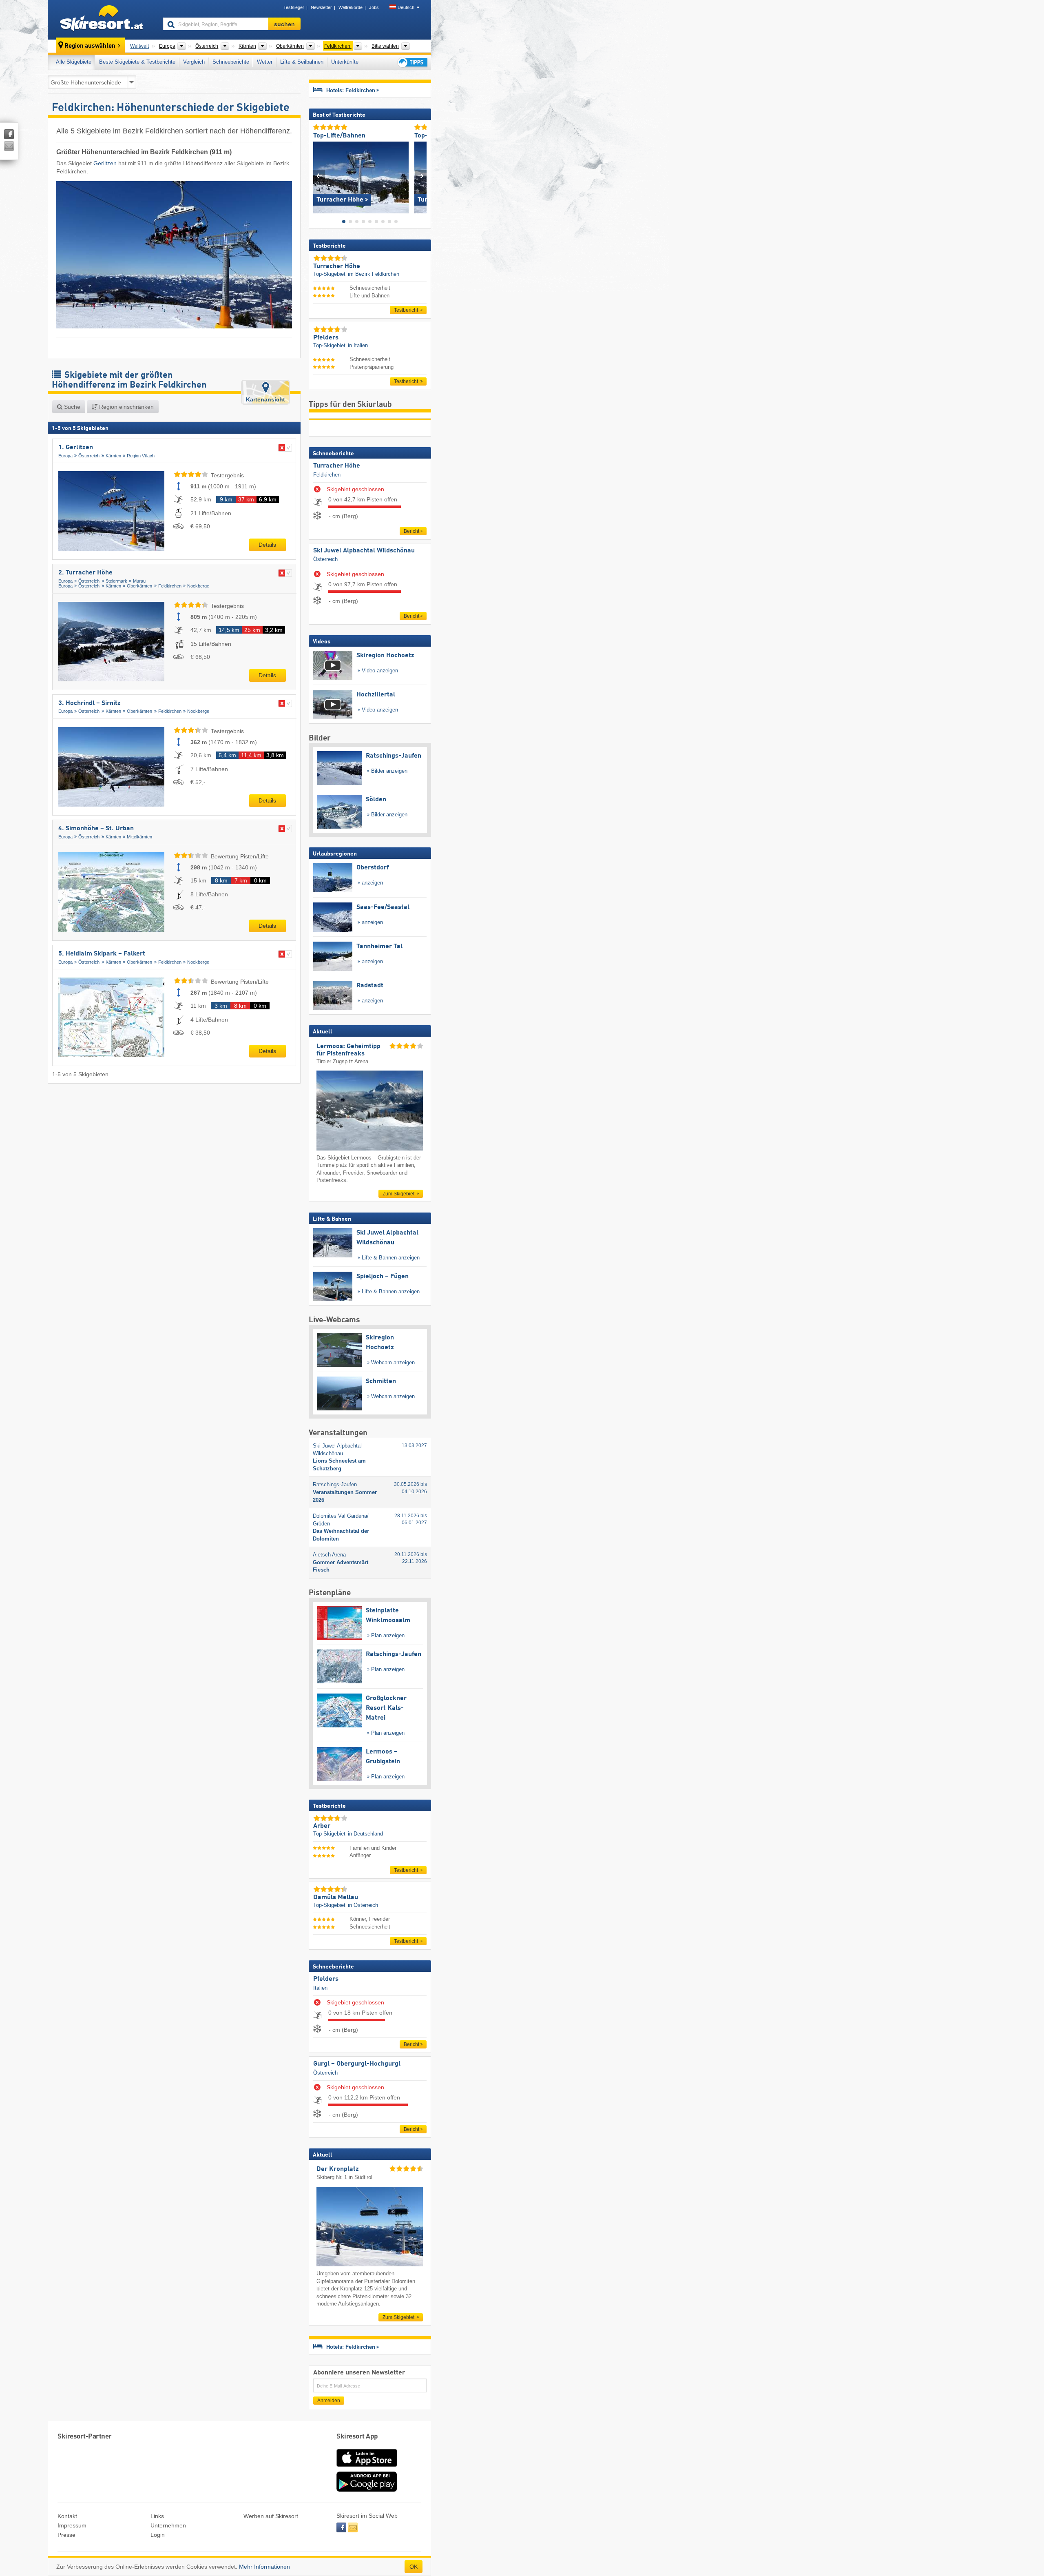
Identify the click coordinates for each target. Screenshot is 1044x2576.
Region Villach (141, 456)
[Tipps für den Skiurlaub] (412, 62)
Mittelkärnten (139, 837)
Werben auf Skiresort (271, 2516)
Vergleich (194, 62)
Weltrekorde (351, 7)
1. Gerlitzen (76, 448)
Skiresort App (357, 2437)
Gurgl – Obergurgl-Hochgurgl (357, 2064)
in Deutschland (365, 1834)
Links (157, 2516)
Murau (139, 581)
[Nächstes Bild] (421, 176)
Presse (66, 2535)
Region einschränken (126, 407)
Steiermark (116, 581)
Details (267, 545)
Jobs (374, 7)
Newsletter (321, 7)
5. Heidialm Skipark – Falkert (102, 954)
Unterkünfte (345, 62)
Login (158, 2535)
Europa (65, 456)
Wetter (265, 62)
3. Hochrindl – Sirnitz (90, 703)
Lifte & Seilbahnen (302, 62)
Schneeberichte (231, 62)
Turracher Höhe (337, 466)
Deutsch (406, 7)
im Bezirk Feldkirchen (374, 274)
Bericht (411, 531)
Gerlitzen (105, 163)
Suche (71, 407)
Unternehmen (168, 2525)
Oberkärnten (139, 586)
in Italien (358, 345)
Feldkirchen (170, 586)
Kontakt (67, 2516)
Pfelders (326, 1979)
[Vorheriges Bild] (319, 176)
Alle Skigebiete (74, 62)
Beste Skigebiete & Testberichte (137, 62)
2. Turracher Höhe (85, 573)
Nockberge (198, 586)
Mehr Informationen (264, 2567)
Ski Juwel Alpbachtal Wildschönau (364, 551)
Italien (320, 1988)
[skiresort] (102, 20)
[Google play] (367, 2490)
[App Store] (367, 2467)
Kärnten (113, 456)
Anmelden (329, 2401)
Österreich (89, 456)
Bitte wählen (385, 46)
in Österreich (363, 1905)
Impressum (72, 2525)
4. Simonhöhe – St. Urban (96, 829)
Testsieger (294, 7)
